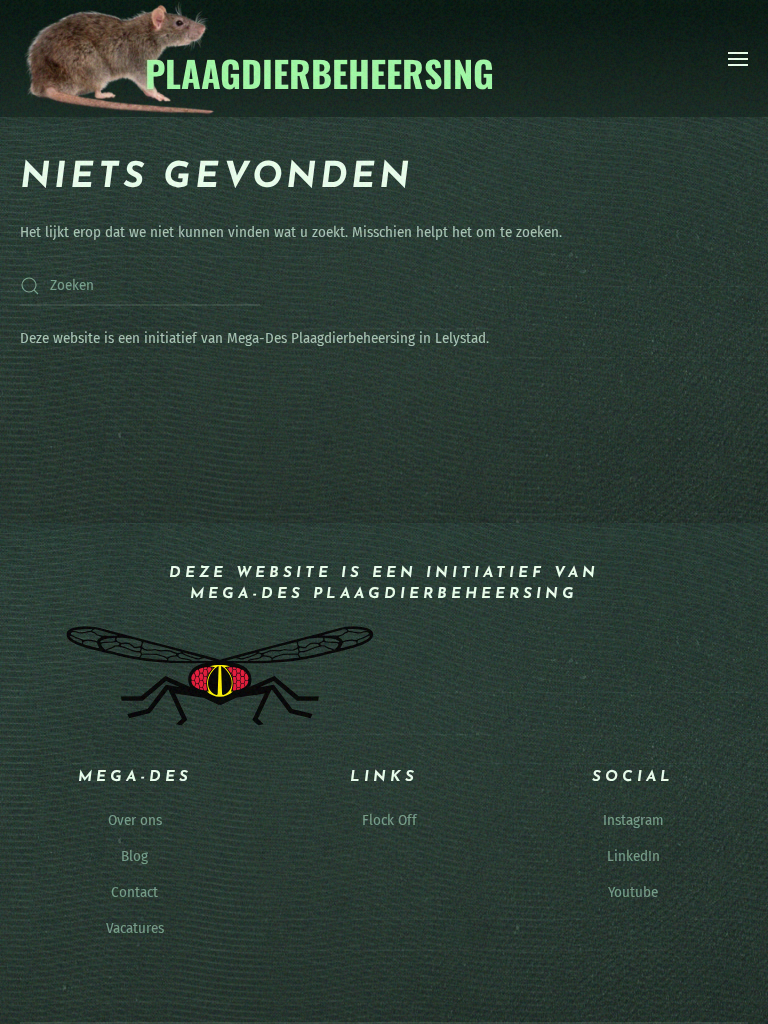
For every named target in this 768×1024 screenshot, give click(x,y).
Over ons (135, 820)
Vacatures (135, 928)
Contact (134, 892)
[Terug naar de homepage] (258, 58)
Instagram (633, 820)
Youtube (633, 892)
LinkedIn (633, 856)
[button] (738, 59)
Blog (134, 856)
